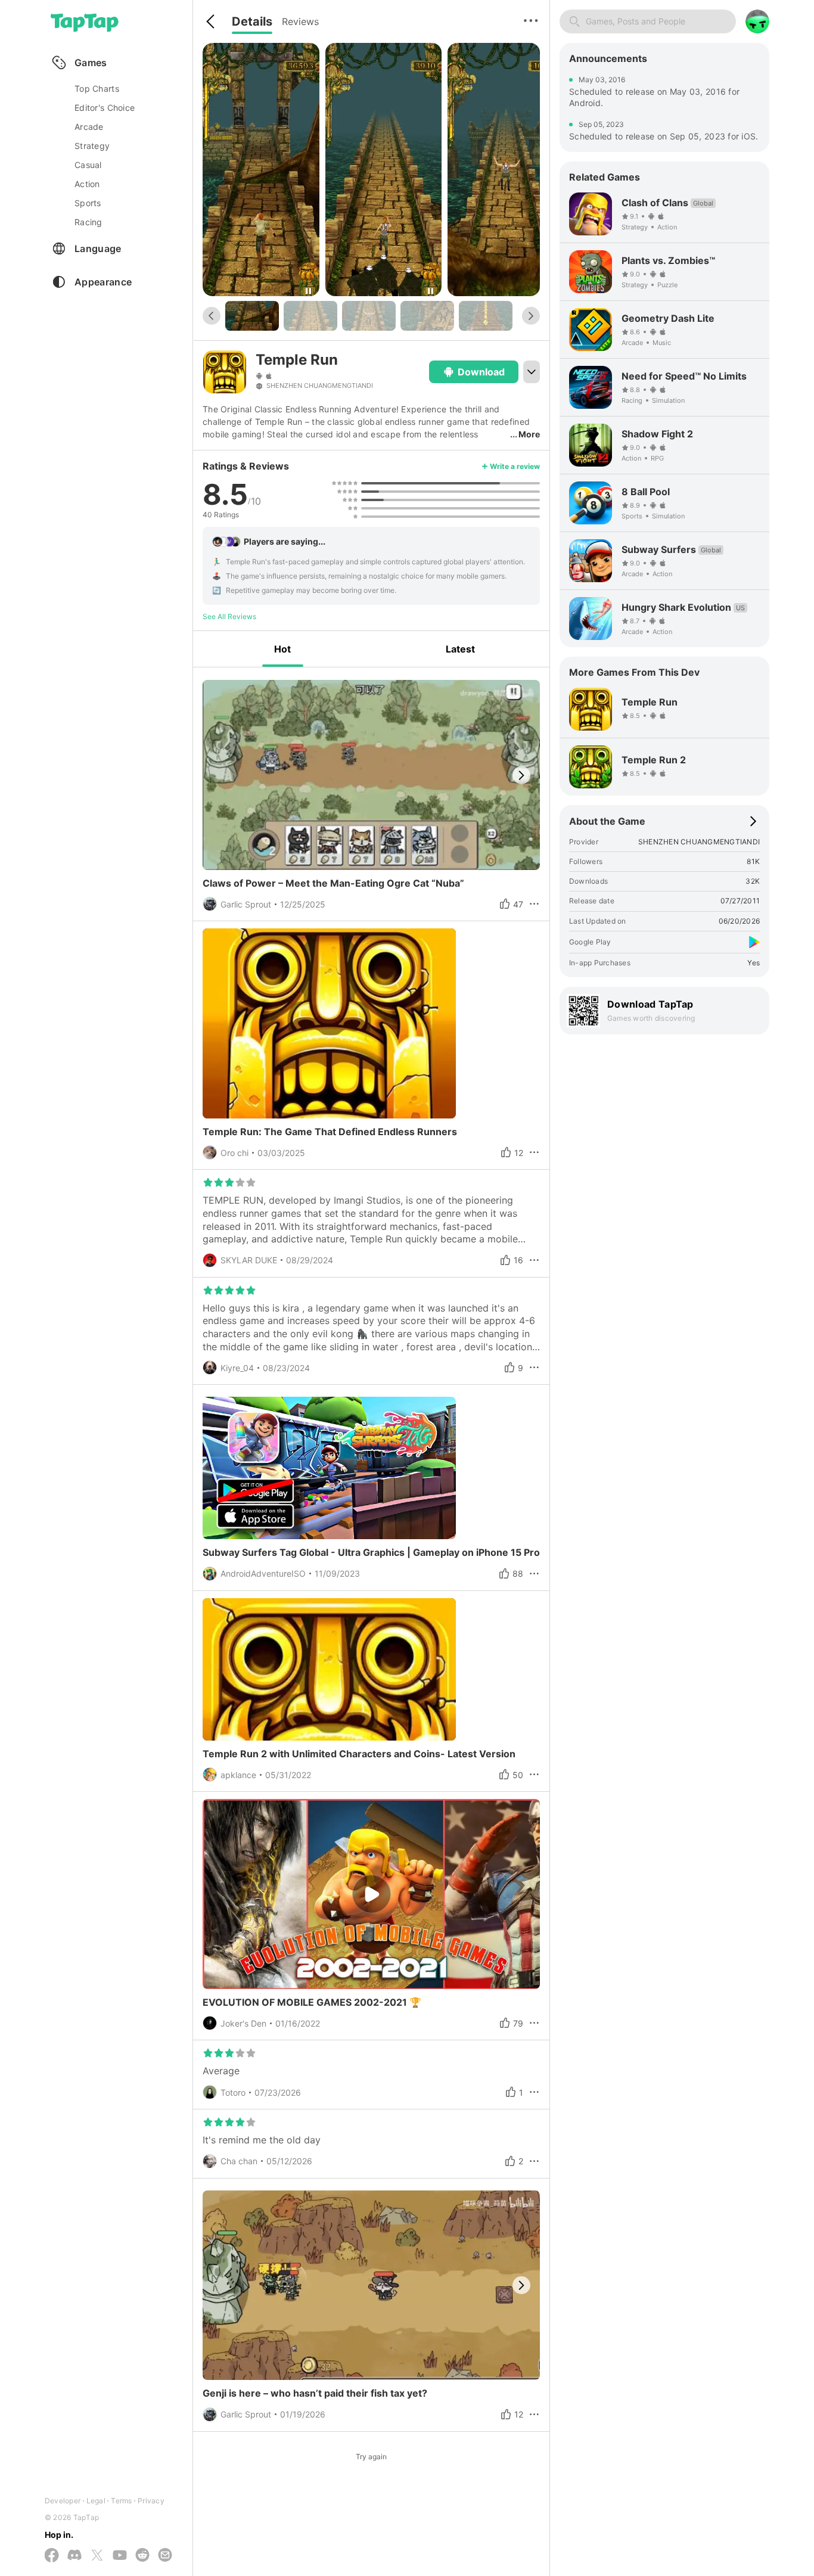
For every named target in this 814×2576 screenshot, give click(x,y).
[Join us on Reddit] (142, 2556)
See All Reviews (229, 616)
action (87, 184)
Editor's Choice (105, 108)
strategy (92, 146)
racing (88, 222)
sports (88, 203)
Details (252, 21)
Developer (63, 2501)
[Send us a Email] (165, 2556)
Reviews (300, 21)
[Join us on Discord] (74, 2556)
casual (88, 165)
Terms (121, 2501)
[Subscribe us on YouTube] (120, 2556)
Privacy (151, 2501)
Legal (96, 2501)
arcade (89, 127)
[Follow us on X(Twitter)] (97, 2556)
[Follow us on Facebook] (52, 2556)
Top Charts (97, 88)
